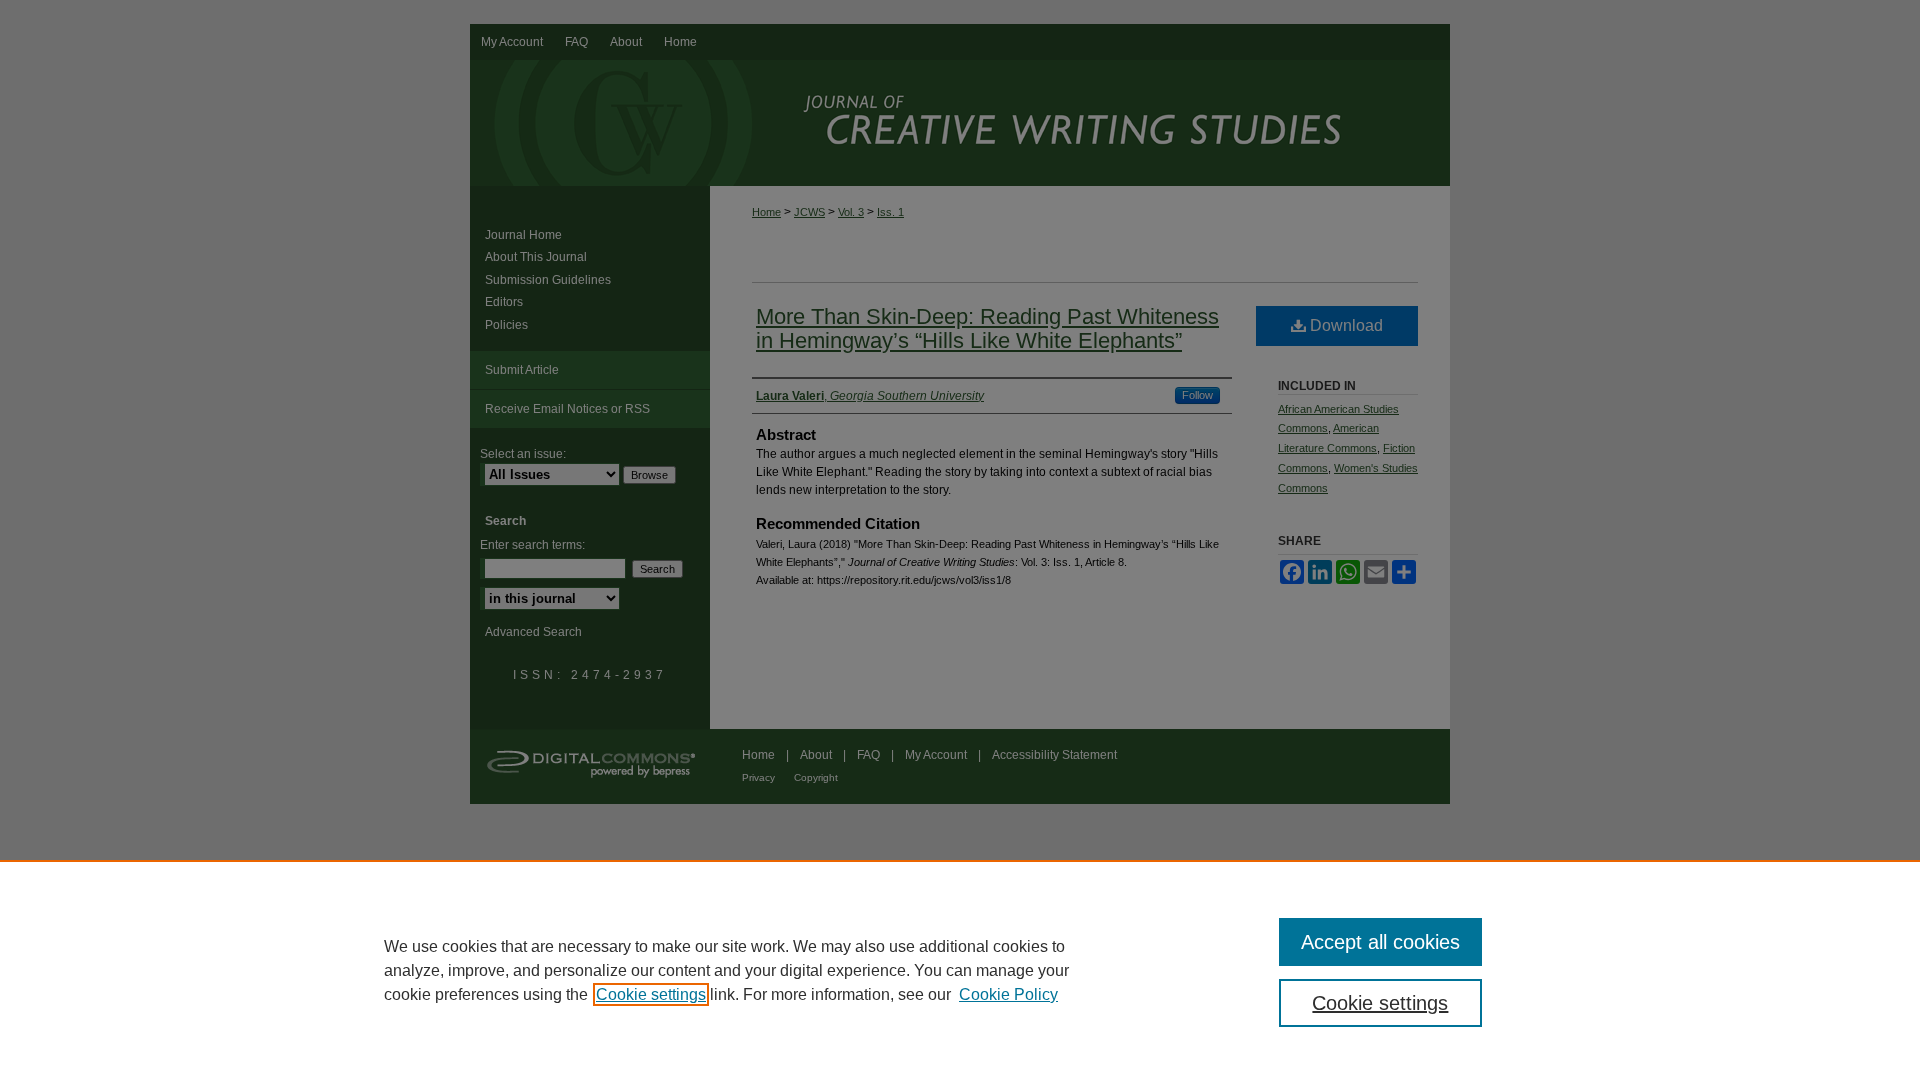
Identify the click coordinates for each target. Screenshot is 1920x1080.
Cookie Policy (1008, 994)
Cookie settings (651, 994)
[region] (960, 970)
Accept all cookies (1380, 942)
